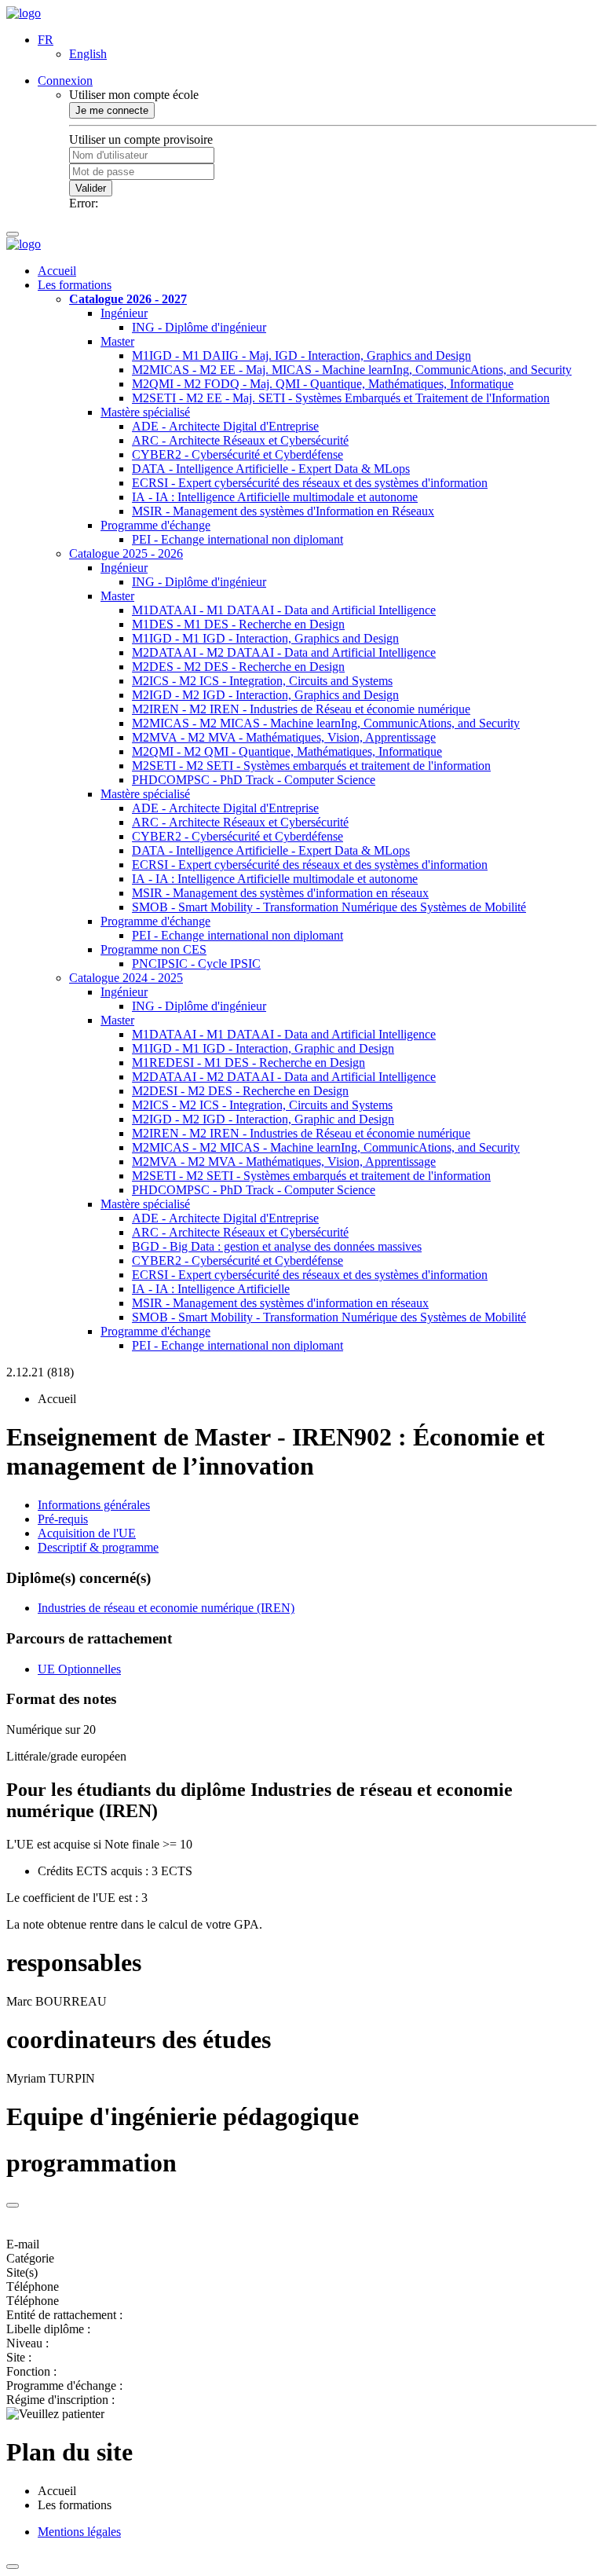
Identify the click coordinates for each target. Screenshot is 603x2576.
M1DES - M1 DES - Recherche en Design (238, 624)
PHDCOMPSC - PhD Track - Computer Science (254, 780)
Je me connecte (112, 110)
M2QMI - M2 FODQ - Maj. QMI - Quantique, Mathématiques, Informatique (323, 384)
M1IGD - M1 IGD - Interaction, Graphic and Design (263, 1048)
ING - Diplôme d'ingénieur (199, 327)
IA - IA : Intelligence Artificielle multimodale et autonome (275, 497)
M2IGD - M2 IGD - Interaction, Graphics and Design (265, 695)
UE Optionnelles (79, 1669)
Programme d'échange (155, 525)
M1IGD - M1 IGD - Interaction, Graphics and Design (265, 638)
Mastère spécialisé (145, 412)
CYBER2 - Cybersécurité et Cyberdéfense (238, 454)
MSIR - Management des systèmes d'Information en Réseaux (283, 511)
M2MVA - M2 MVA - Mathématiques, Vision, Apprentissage (284, 737)
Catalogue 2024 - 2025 (126, 978)
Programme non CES (153, 949)
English (88, 54)
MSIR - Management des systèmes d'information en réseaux (280, 893)
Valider (91, 188)
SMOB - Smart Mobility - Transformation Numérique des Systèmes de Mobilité (329, 907)
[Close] (13, 2205)
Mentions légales (79, 2532)
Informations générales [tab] (94, 1505)
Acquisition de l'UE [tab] (87, 1533)
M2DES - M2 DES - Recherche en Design (238, 667)
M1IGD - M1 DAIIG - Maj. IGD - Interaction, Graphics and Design (301, 355)
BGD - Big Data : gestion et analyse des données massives (277, 1246)
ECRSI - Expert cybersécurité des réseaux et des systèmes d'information (310, 483)
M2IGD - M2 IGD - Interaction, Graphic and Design (263, 1119)
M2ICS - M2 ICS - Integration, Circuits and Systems (262, 681)
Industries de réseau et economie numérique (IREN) (166, 1608)
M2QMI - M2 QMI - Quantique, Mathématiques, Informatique (287, 751)
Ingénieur (124, 313)
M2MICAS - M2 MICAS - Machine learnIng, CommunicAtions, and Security (326, 723)
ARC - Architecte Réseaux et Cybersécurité (240, 440)
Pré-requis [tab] (63, 1519)
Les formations (75, 285)
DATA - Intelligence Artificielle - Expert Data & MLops (271, 469)
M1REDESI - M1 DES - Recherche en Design (249, 1063)
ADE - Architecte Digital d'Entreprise (225, 426)
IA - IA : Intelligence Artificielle (211, 1289)
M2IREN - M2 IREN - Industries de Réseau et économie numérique (301, 709)
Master (117, 341)
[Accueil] (24, 13)
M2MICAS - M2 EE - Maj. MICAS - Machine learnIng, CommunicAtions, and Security (352, 370)
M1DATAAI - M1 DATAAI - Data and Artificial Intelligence (284, 610)
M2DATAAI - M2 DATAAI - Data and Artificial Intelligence (284, 652)
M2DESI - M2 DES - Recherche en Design (240, 1091)
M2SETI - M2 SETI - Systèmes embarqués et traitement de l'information (311, 766)
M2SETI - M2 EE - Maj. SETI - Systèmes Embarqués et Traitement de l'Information (341, 398)
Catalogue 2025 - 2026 (126, 553)
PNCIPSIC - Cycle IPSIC (196, 964)
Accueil (57, 271)
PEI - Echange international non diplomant (238, 539)
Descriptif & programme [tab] (98, 1547)
